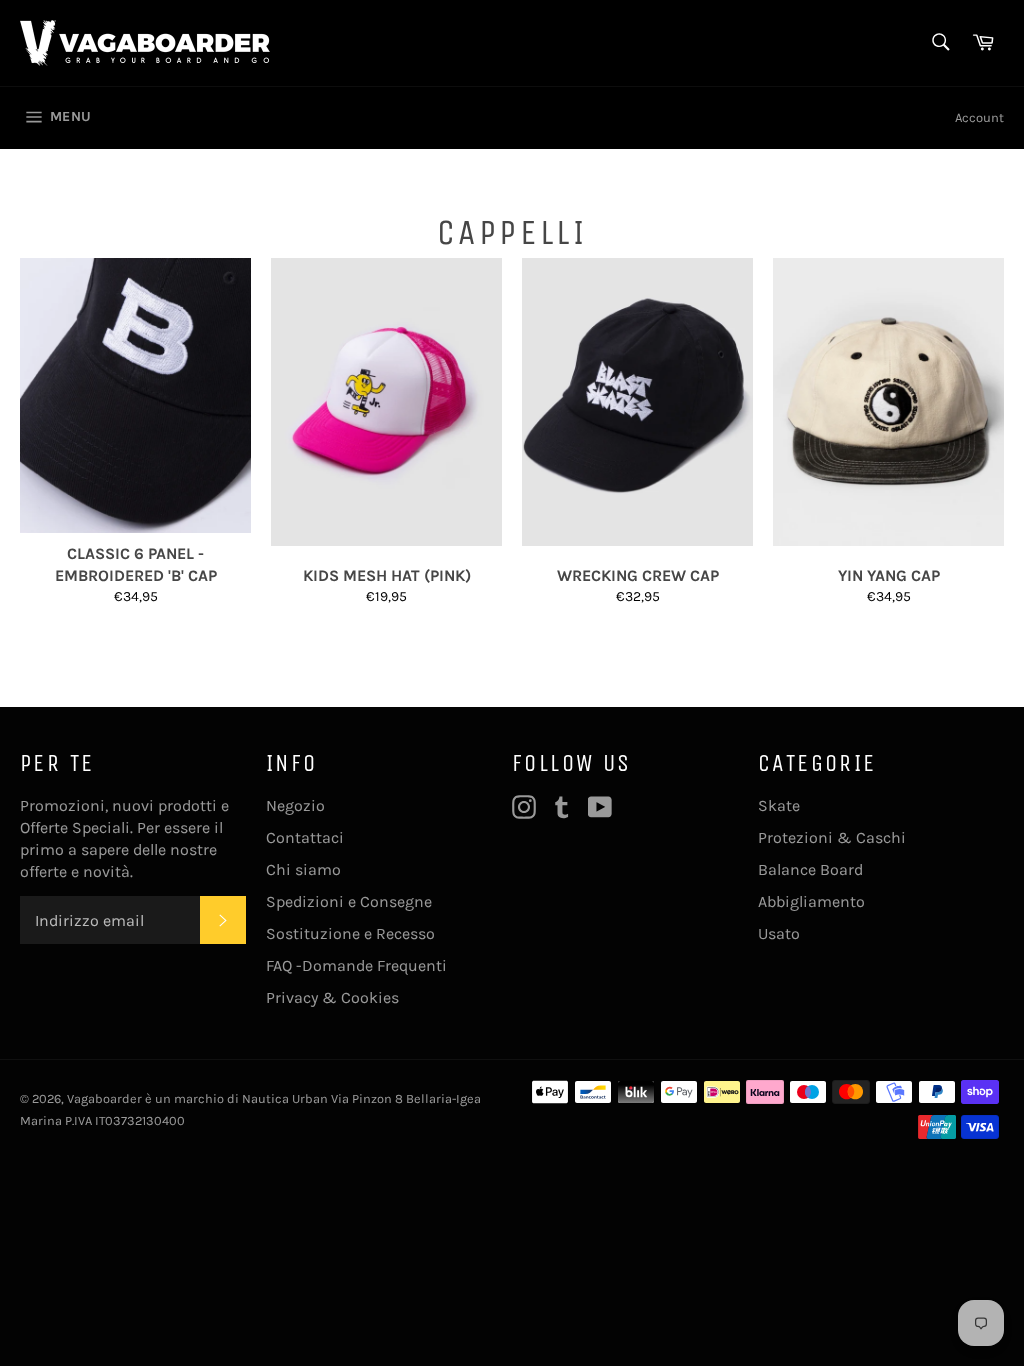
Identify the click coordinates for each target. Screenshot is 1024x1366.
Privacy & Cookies (332, 997)
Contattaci (305, 837)
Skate (779, 805)
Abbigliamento (811, 901)
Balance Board (810, 869)
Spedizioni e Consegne (349, 901)
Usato (779, 933)
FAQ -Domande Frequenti (356, 965)
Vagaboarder (104, 1098)
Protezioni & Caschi (832, 837)
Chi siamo (303, 869)
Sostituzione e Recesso (350, 933)
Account (979, 117)
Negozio (295, 805)
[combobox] (939, 43)
